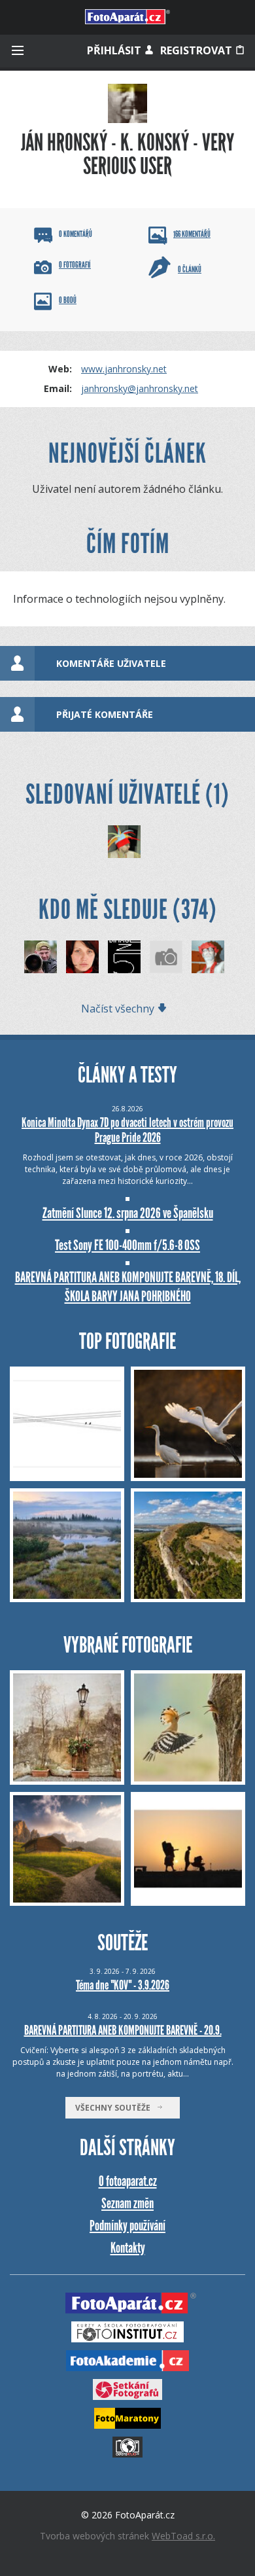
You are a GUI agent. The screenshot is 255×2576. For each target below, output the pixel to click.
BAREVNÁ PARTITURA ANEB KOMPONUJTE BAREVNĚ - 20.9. (123, 2030)
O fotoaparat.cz (128, 2181)
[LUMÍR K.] (41, 957)
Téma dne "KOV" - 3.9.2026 (123, 1985)
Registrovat (197, 50)
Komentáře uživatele (111, 663)
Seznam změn (127, 2203)
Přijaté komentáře (105, 714)
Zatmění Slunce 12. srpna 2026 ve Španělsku (128, 1213)
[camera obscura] (166, 957)
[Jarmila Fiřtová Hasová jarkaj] (82, 957)
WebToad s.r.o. (183, 2536)
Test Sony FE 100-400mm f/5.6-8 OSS (127, 1245)
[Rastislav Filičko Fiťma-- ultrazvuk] (124, 842)
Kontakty (128, 2248)
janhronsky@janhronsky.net (140, 388)
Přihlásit (115, 50)
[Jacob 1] (124, 957)
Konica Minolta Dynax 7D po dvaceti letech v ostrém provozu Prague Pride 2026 (127, 1130)
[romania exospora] (208, 957)
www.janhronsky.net (124, 369)
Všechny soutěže (116, 2108)
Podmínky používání (127, 2226)
